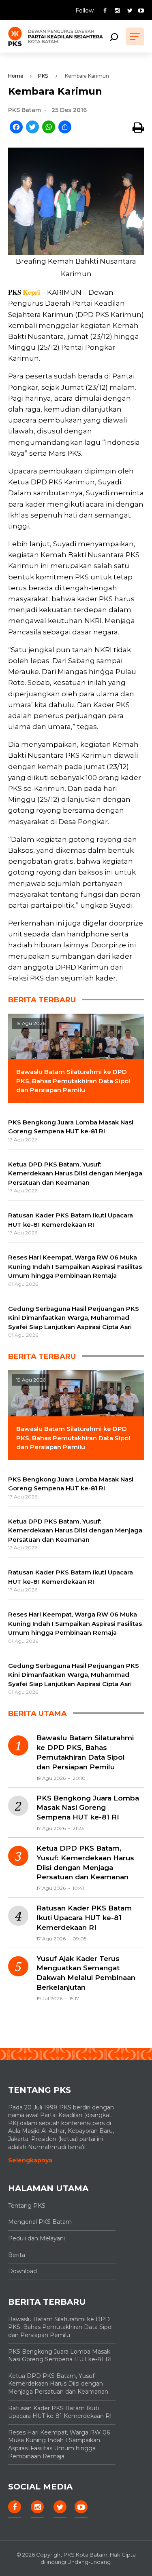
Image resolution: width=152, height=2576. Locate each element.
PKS (43, 76)
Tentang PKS (27, 2206)
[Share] (65, 128)
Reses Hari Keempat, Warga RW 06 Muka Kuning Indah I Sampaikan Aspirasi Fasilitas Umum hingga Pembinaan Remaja (59, 2444)
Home (16, 76)
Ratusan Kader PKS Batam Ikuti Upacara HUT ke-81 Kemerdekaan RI (84, 1918)
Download (22, 2271)
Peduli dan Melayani (36, 2238)
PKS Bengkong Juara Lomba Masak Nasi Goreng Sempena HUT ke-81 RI (88, 1808)
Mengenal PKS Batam (40, 2222)
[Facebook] (16, 128)
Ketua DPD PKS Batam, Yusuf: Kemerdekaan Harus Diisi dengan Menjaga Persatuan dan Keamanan (85, 1863)
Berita (17, 2255)
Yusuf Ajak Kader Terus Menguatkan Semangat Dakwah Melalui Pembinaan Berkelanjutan (86, 1973)
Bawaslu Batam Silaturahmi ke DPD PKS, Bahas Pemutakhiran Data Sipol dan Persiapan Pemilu (85, 1752)
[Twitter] (32, 128)
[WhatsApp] (49, 128)
